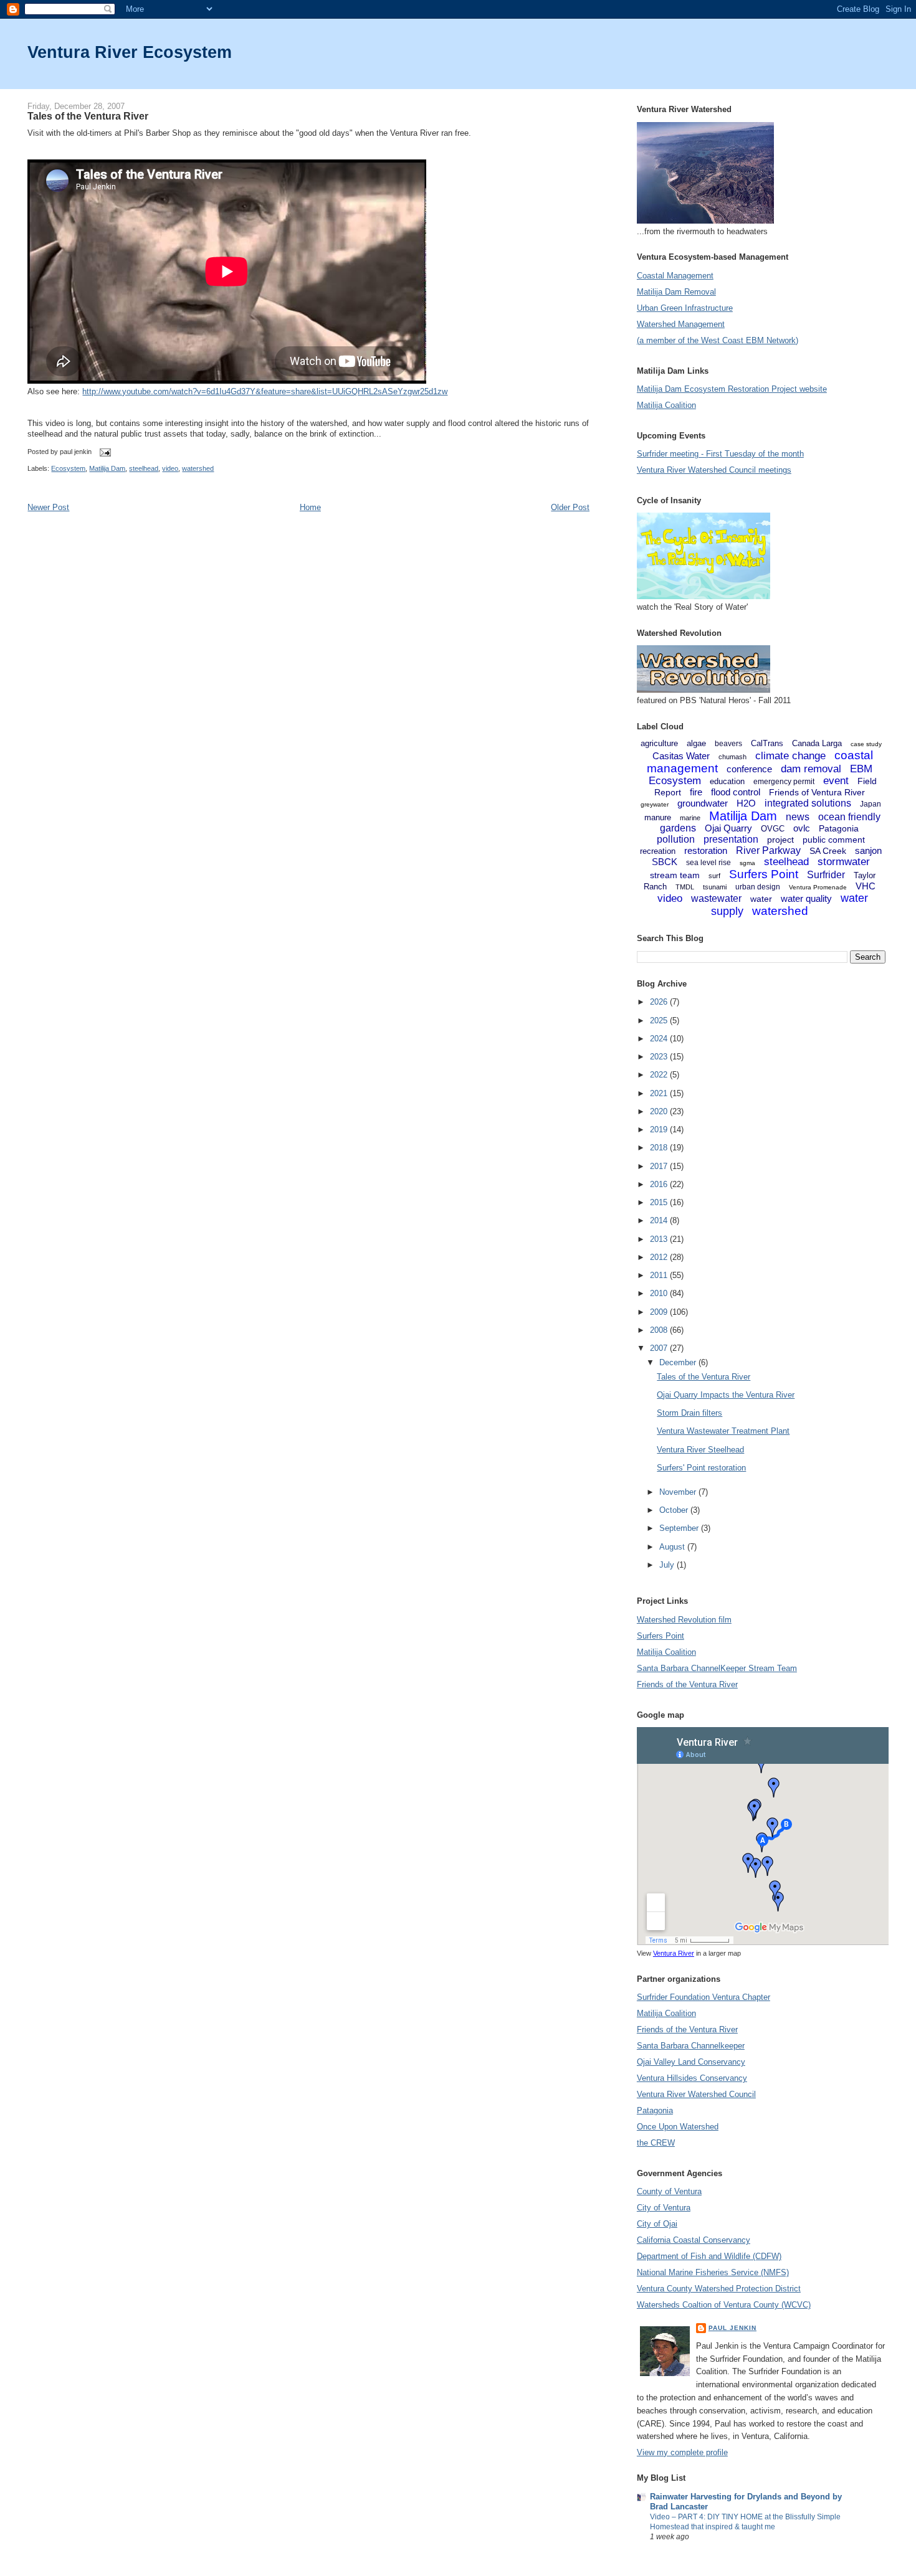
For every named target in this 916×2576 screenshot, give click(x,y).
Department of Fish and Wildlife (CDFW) (709, 2256)
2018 (660, 1148)
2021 (660, 1093)
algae (696, 743)
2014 (660, 1220)
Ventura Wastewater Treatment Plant (723, 1431)
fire (696, 792)
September (680, 1528)
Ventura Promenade (818, 887)
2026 (660, 1002)
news (798, 817)
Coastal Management (675, 276)
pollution (676, 839)
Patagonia (839, 828)
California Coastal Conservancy (694, 2240)
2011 (660, 1275)
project (780, 840)
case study (866, 744)
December (679, 1362)
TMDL (685, 887)
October (675, 1510)
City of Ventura (664, 2208)
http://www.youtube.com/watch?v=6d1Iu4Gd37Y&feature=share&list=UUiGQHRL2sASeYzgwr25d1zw (265, 391)
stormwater (844, 862)
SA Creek (828, 851)
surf (714, 876)
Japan (871, 804)
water (761, 899)
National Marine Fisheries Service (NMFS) (713, 2272)
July (668, 1565)
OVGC (773, 829)
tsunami (715, 887)
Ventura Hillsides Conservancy (692, 2078)
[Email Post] (103, 452)
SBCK (665, 862)
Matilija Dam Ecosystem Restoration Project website (732, 389)
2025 (660, 1020)
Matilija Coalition (666, 405)
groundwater (703, 803)
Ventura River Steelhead (700, 1450)
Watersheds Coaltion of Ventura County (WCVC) (724, 2305)
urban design (758, 887)
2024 (660, 1039)
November (679, 1492)
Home (310, 507)
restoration (706, 850)
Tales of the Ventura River (88, 116)
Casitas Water (681, 756)
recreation (658, 851)
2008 (660, 1330)
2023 (660, 1057)
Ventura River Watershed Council (696, 2094)
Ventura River (674, 1953)
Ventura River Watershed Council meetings (714, 470)
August (673, 1547)
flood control (736, 792)
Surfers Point (764, 874)
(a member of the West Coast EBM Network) (718, 340)
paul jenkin (732, 2328)
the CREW (656, 2143)
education (727, 781)
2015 (660, 1202)
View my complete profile (682, 2452)
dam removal (811, 769)
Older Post (570, 507)
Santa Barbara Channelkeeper (691, 2046)
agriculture (659, 743)
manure (658, 817)
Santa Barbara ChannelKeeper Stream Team (717, 1668)
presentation (731, 839)
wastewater (716, 898)
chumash (732, 757)
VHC (866, 886)
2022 (660, 1075)
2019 (660, 1129)
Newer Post (48, 507)
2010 (660, 1293)
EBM (861, 769)
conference (749, 769)
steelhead (144, 468)
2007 (660, 1348)
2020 (660, 1111)
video (170, 468)
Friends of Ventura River (817, 792)
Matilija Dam (107, 468)
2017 (660, 1166)
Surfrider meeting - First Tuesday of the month (720, 454)
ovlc (802, 828)
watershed (198, 468)
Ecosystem (68, 468)
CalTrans (767, 743)
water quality (806, 898)
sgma (747, 863)
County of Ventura (669, 2191)
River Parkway (768, 850)
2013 (660, 1239)
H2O (746, 803)
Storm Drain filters (689, 1413)
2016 (660, 1184)
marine (690, 818)
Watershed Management (681, 324)
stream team (675, 875)
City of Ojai (657, 2224)
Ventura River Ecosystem (130, 52)
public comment (834, 840)
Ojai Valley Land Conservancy (691, 2062)
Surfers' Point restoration (701, 1468)
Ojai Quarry (728, 828)
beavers (728, 744)
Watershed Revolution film (684, 1620)
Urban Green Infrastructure (685, 308)
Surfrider (826, 875)
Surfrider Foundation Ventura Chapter (704, 1997)
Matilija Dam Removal (676, 292)
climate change (790, 756)
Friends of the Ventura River (687, 1684)
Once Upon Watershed (678, 2127)
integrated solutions (808, 803)
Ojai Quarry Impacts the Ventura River (726, 1395)
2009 (660, 1312)
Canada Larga (817, 743)
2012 (660, 1257)
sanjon (868, 850)
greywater (655, 804)
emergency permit (784, 782)
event (836, 781)
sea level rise (708, 863)
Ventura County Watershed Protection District (719, 2289)
